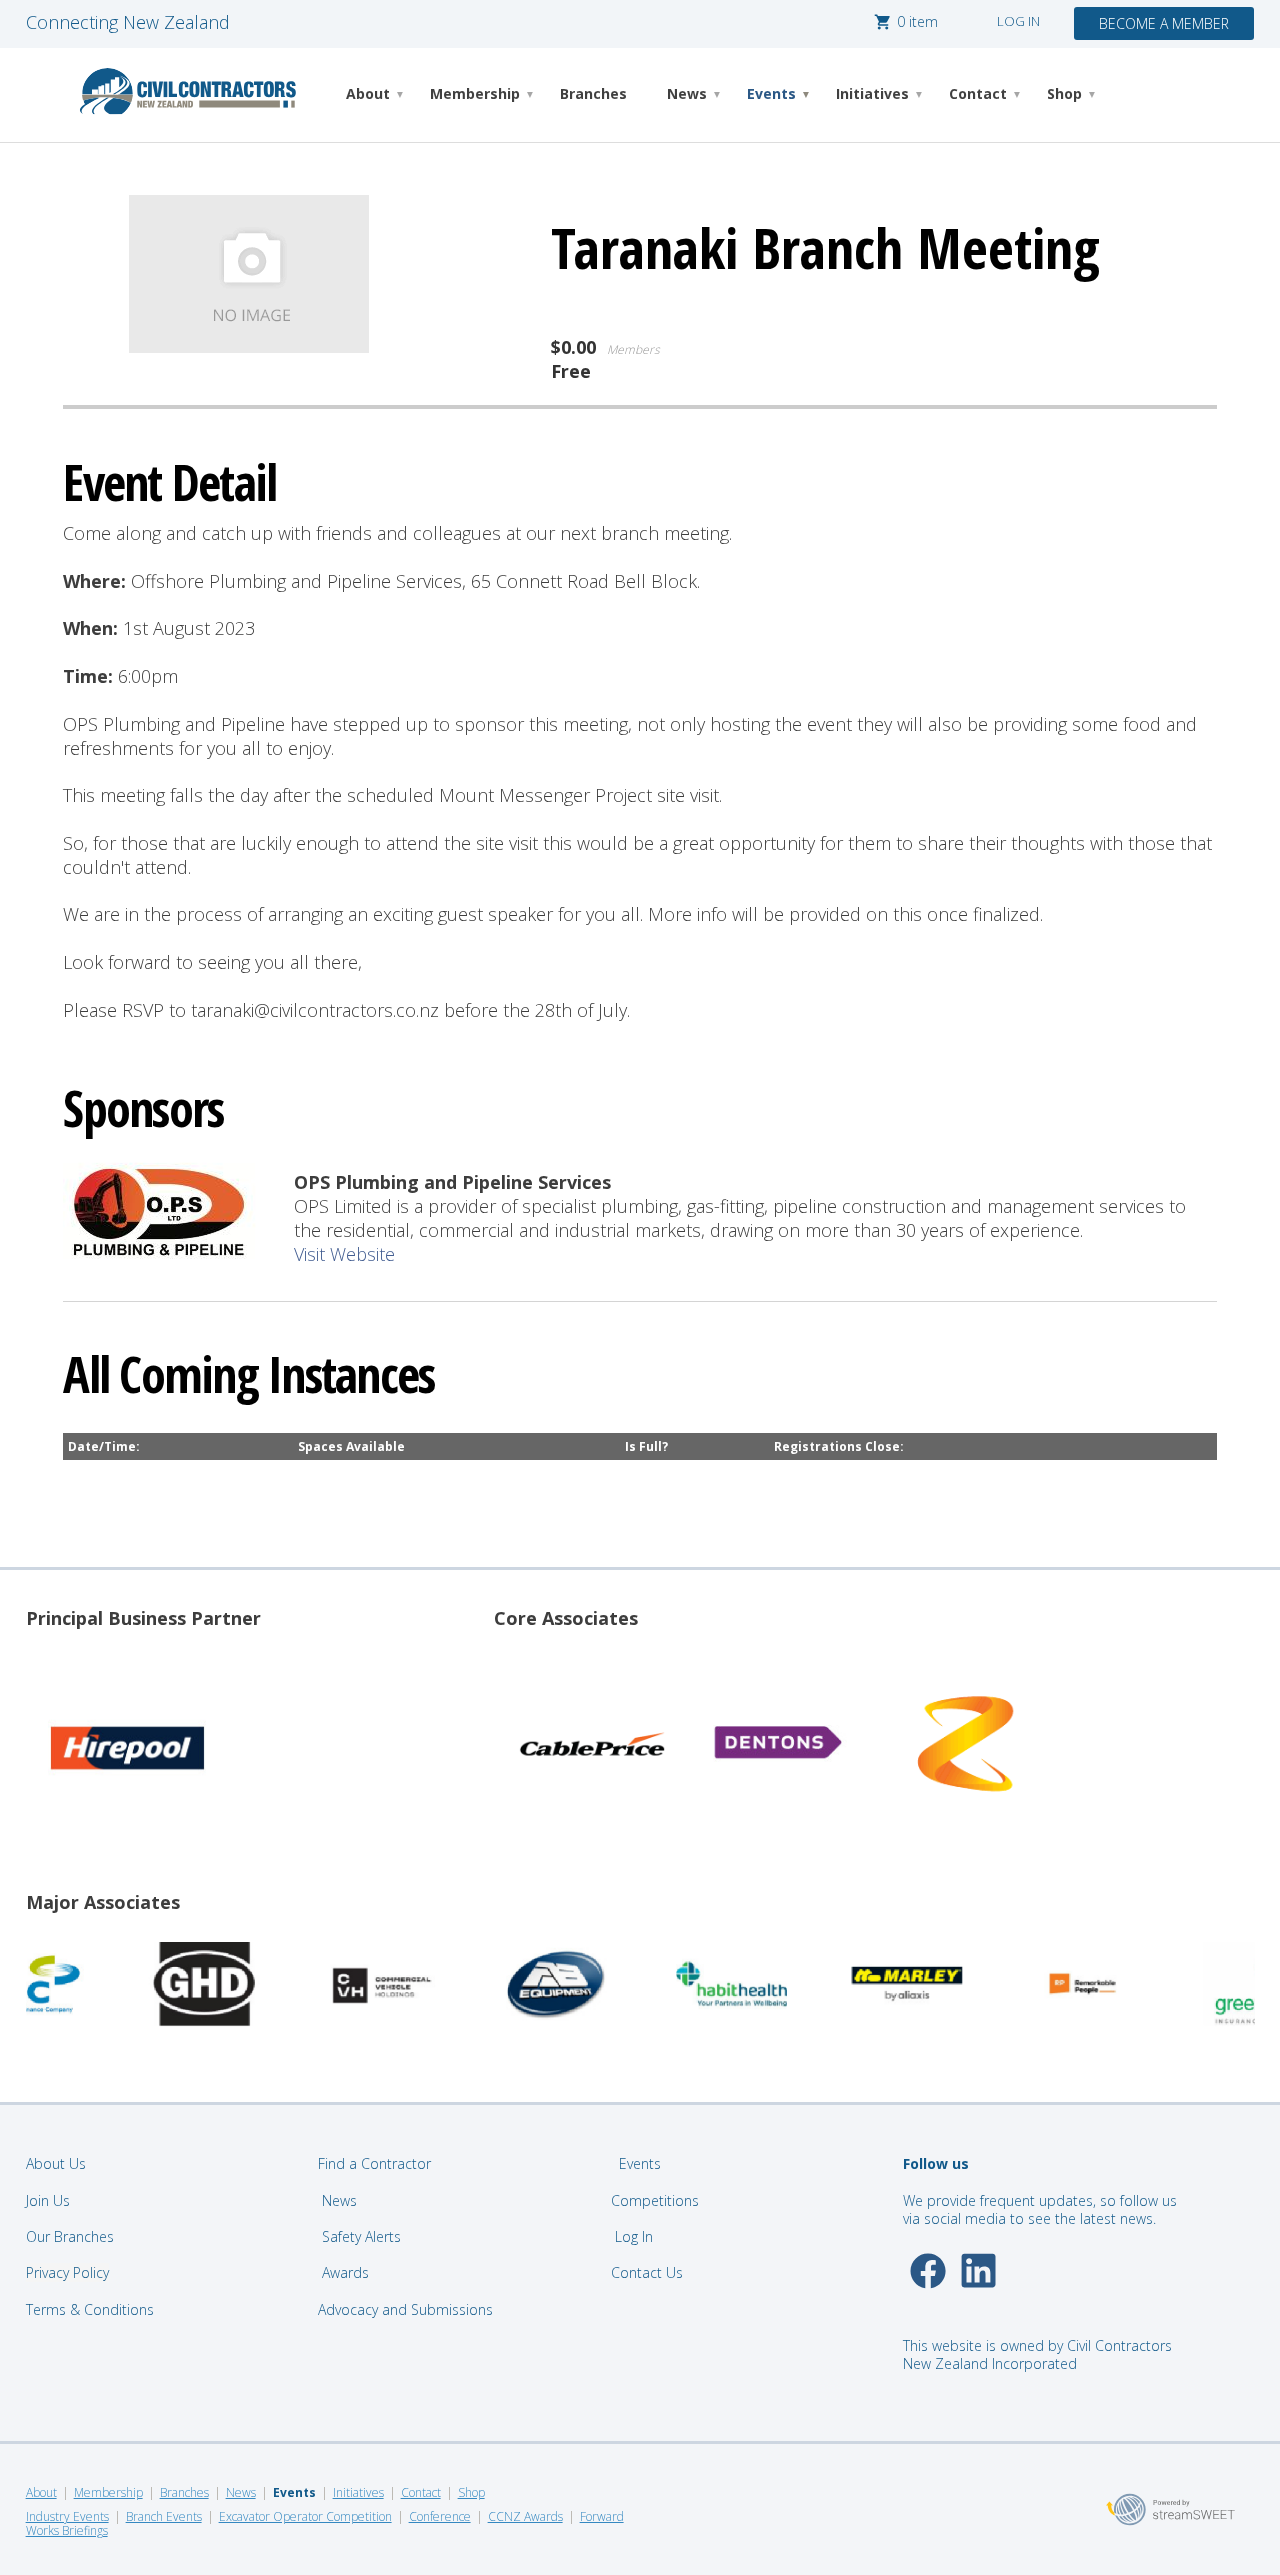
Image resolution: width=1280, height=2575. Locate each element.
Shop (1064, 93)
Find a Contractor (374, 2163)
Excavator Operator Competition (305, 2516)
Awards (345, 2272)
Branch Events (164, 2516)
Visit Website (344, 1254)
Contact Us (649, 2272)
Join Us (48, 2200)
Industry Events (67, 2516)
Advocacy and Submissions (405, 2309)
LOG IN (1018, 21)
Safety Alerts (361, 2236)
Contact (978, 93)
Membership (475, 93)
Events (771, 93)
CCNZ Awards (525, 2516)
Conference (440, 2516)
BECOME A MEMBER (1164, 23)
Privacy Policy (67, 2272)
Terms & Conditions (90, 2309)
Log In (634, 2236)
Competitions (655, 2200)
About (368, 93)
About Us (56, 2163)
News (687, 93)
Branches (593, 93)
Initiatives (872, 93)
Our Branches (70, 2236)
